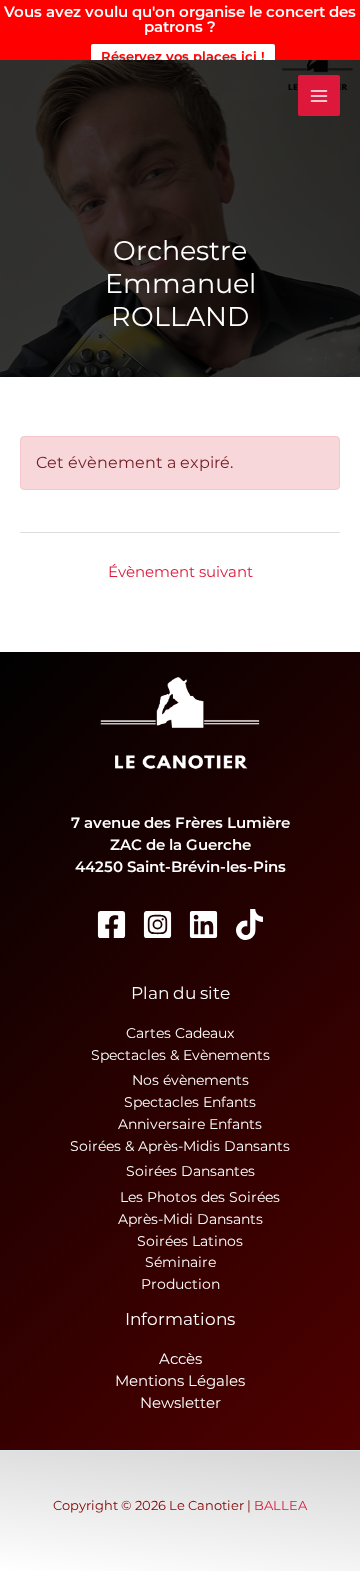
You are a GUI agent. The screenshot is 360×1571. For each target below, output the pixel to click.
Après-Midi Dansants (190, 1219)
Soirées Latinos (190, 1241)
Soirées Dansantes (190, 1171)
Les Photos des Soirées (200, 1197)
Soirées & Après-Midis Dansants (180, 1146)
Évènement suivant (180, 572)
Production (180, 1284)
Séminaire (180, 1262)
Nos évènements (190, 1080)
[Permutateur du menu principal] (319, 96)
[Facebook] (111, 924)
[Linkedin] (203, 924)
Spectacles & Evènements (180, 1055)
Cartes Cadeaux (180, 1033)
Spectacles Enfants (190, 1102)
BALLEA (280, 1505)
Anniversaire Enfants (190, 1124)
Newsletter (180, 1403)
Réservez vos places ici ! (183, 56)
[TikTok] (249, 924)
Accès (180, 1359)
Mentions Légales (180, 1381)
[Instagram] (157, 924)
